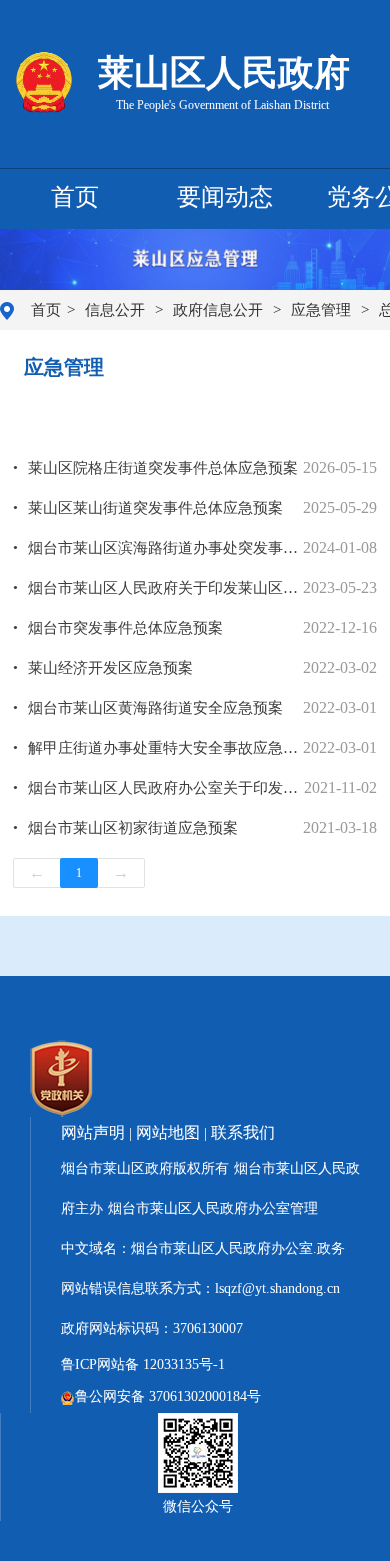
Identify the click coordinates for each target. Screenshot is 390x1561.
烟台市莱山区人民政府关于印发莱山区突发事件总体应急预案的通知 (165, 588)
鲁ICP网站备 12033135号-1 (143, 1364)
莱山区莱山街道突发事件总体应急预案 (155, 508)
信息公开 (117, 310)
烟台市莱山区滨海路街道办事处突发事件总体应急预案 (165, 548)
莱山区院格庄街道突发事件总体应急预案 (163, 468)
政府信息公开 (220, 310)
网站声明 (93, 1132)
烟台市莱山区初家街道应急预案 (133, 828)
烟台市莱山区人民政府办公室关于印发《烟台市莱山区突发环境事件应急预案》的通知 (166, 788)
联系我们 (243, 1132)
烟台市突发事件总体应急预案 (125, 628)
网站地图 (168, 1132)
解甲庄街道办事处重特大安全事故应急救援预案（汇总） (165, 748)
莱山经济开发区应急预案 (110, 668)
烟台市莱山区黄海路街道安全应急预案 (155, 708)
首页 (75, 197)
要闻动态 (225, 197)
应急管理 (323, 310)
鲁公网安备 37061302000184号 (168, 1396)
